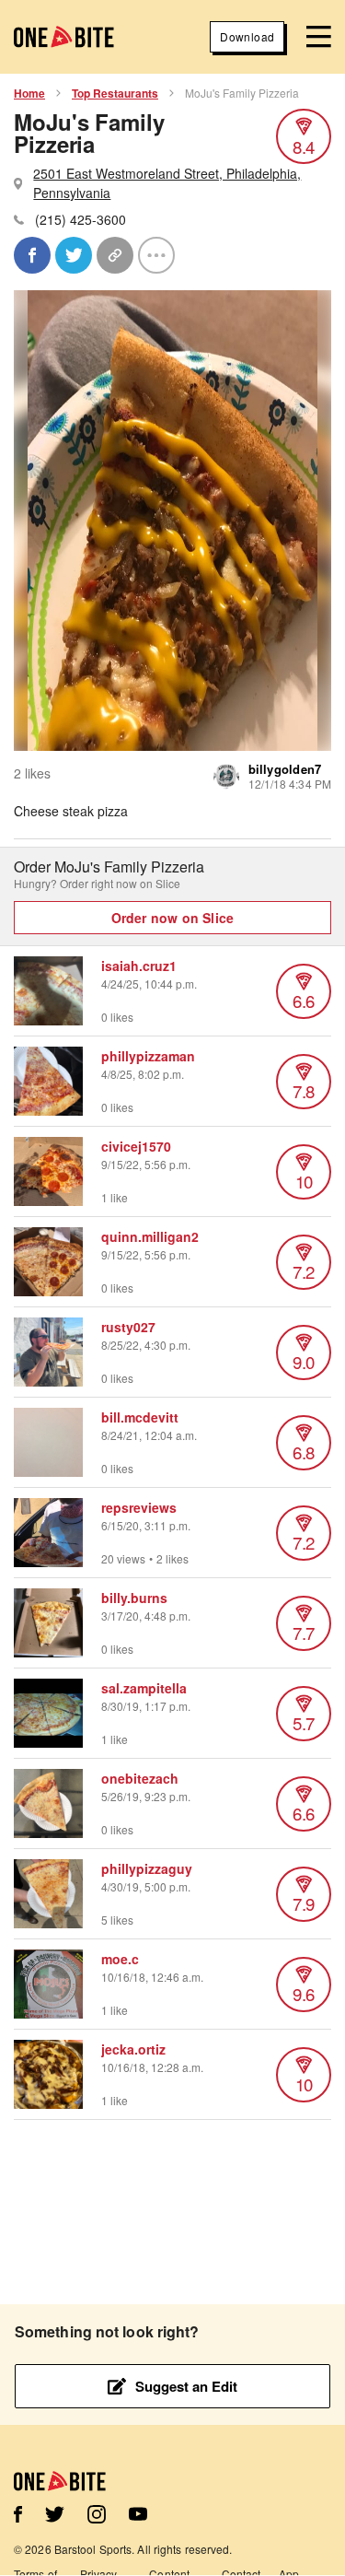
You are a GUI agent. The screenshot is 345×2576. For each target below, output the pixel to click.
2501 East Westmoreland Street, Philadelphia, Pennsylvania (167, 183)
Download (247, 36)
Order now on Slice (173, 918)
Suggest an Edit (186, 2386)
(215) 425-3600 (80, 219)
